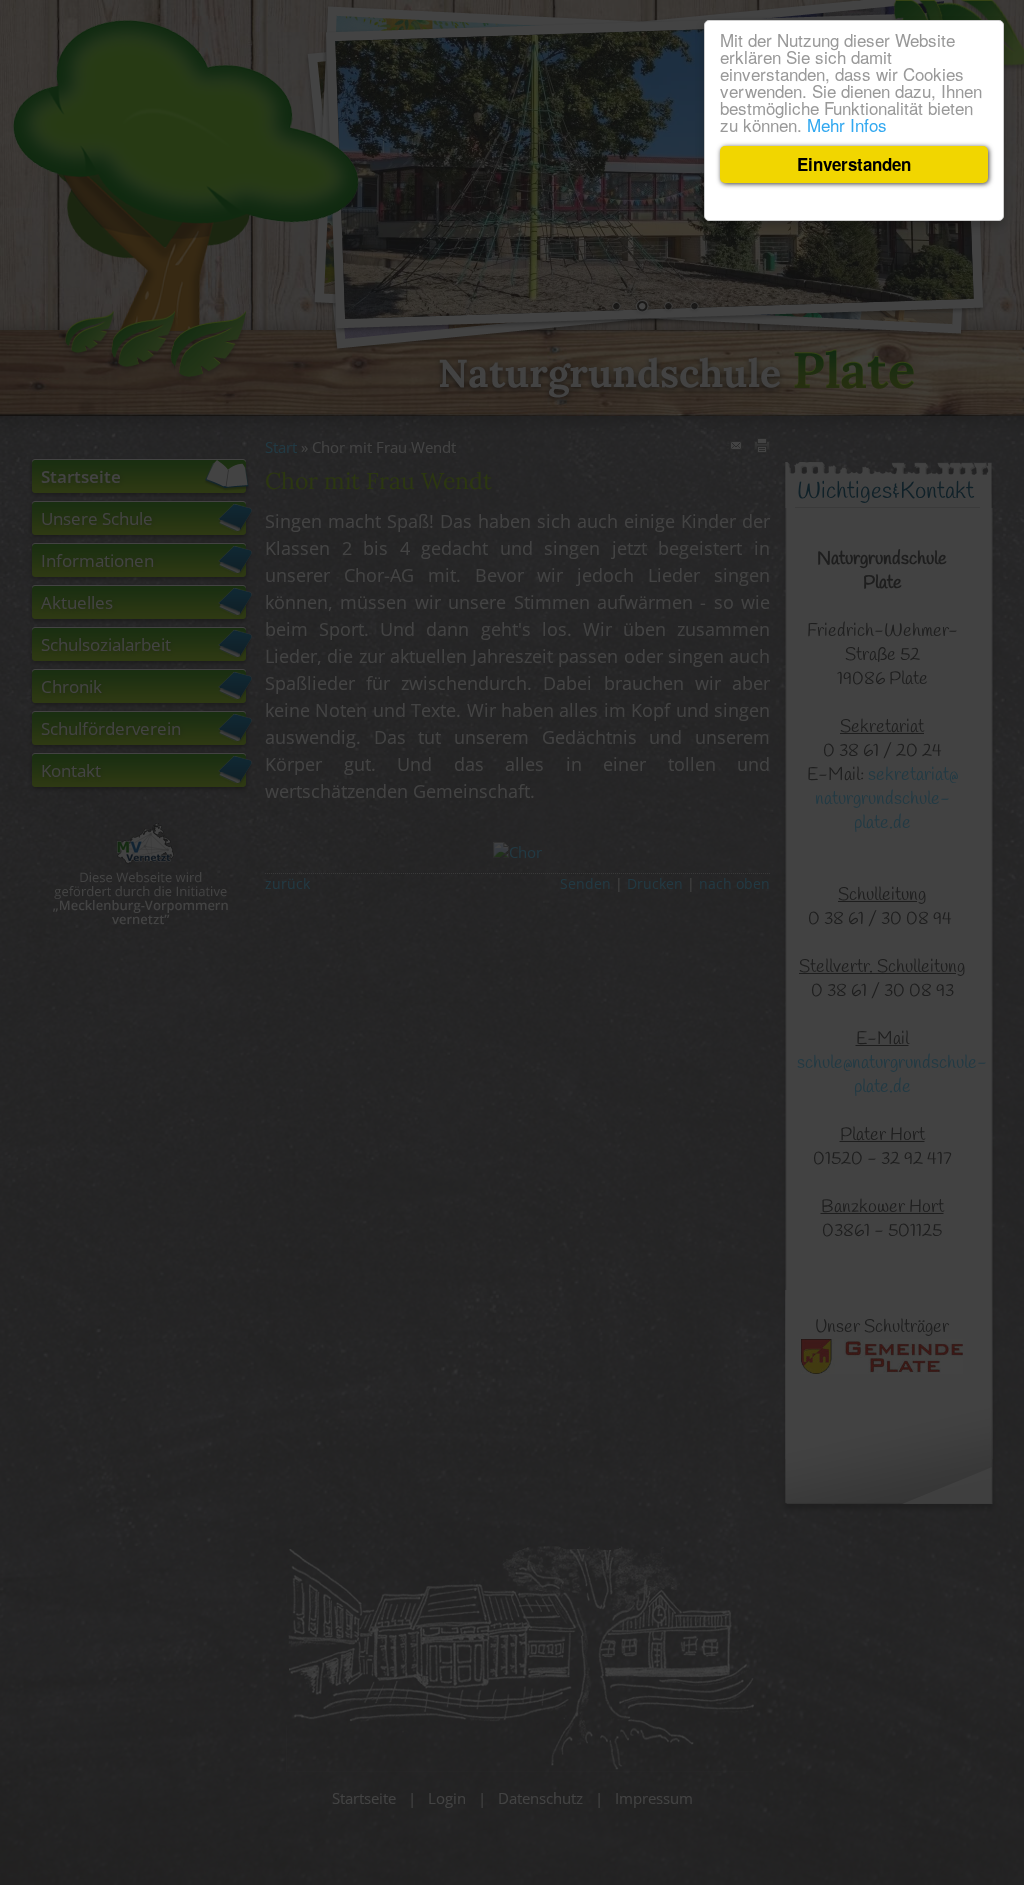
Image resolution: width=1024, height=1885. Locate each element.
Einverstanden (854, 164)
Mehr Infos (847, 124)
